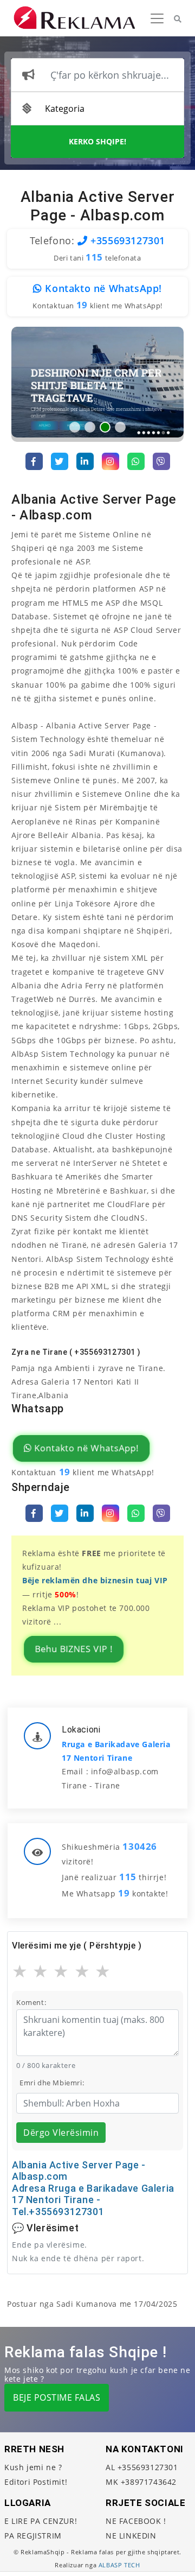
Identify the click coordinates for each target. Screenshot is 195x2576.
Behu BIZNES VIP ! (74, 1649)
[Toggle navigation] (157, 18)
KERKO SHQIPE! (97, 141)
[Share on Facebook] (34, 461)
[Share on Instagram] (110, 461)
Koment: (31, 2002)
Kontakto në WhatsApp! (102, 288)
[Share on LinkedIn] (85, 461)
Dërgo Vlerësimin (61, 2133)
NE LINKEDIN (131, 2536)
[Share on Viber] (161, 461)
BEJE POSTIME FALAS (57, 2397)
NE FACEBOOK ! (136, 2521)
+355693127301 (126, 240)
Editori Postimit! (36, 2482)
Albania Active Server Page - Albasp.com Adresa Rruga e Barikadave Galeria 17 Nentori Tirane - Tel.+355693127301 (93, 2188)
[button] (75, 427)
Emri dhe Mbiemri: (52, 2083)
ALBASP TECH (119, 2565)
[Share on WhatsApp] (136, 461)
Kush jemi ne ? (33, 2467)
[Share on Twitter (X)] (60, 461)
